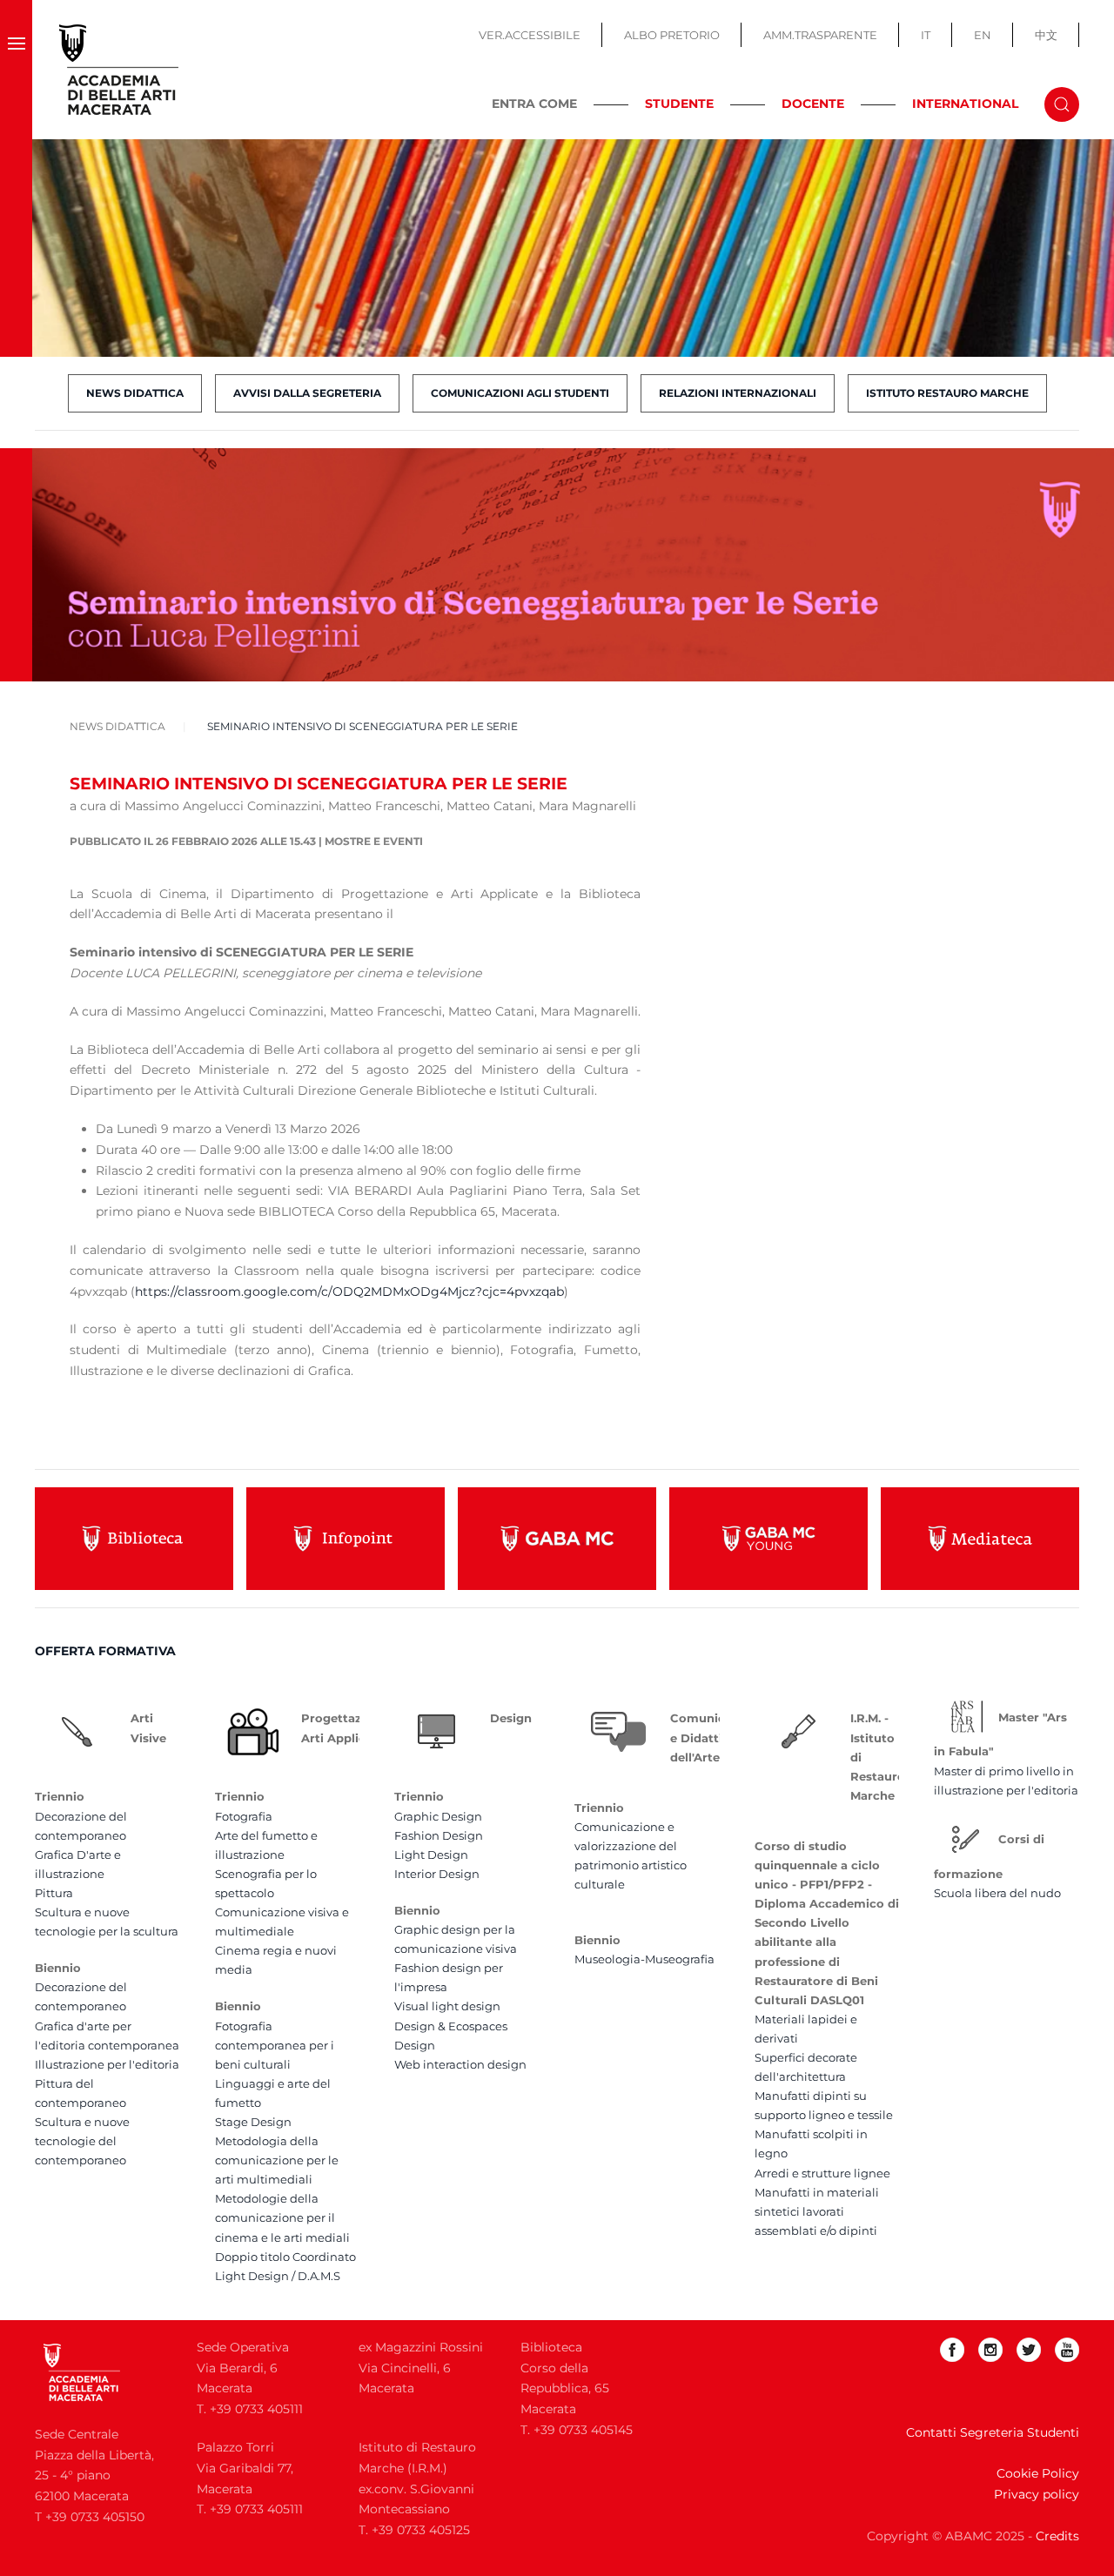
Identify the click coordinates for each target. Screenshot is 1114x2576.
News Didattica (135, 393)
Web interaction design (460, 2064)
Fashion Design (439, 1835)
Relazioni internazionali (738, 393)
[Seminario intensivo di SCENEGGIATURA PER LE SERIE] (573, 564)
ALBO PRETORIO (672, 35)
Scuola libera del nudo (997, 1893)
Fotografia (244, 1816)
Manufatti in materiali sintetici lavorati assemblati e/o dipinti (817, 2211)
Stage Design (253, 2122)
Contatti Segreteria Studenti (993, 2432)
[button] (16, 70)
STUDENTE (679, 104)
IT (926, 35)
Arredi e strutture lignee (822, 2173)
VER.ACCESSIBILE (530, 35)
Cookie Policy (1038, 2473)
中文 (1046, 35)
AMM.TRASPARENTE (820, 35)
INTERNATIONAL (965, 104)
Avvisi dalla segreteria (307, 393)
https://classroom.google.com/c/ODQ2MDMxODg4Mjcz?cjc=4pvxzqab (349, 1291)
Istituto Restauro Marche (947, 393)
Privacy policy (1037, 2494)
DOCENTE (813, 104)
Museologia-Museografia (644, 1959)
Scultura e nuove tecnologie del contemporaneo (82, 2141)
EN (983, 35)
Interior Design (437, 1874)
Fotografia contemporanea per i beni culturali (275, 2045)
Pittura (54, 1893)
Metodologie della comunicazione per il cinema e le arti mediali (282, 2217)
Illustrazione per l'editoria (107, 2064)
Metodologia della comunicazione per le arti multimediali (277, 2160)
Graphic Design (438, 1816)
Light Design (431, 1855)
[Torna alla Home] (119, 70)
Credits (1057, 2536)
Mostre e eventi (374, 841)
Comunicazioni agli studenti (520, 393)
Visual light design (447, 2006)
